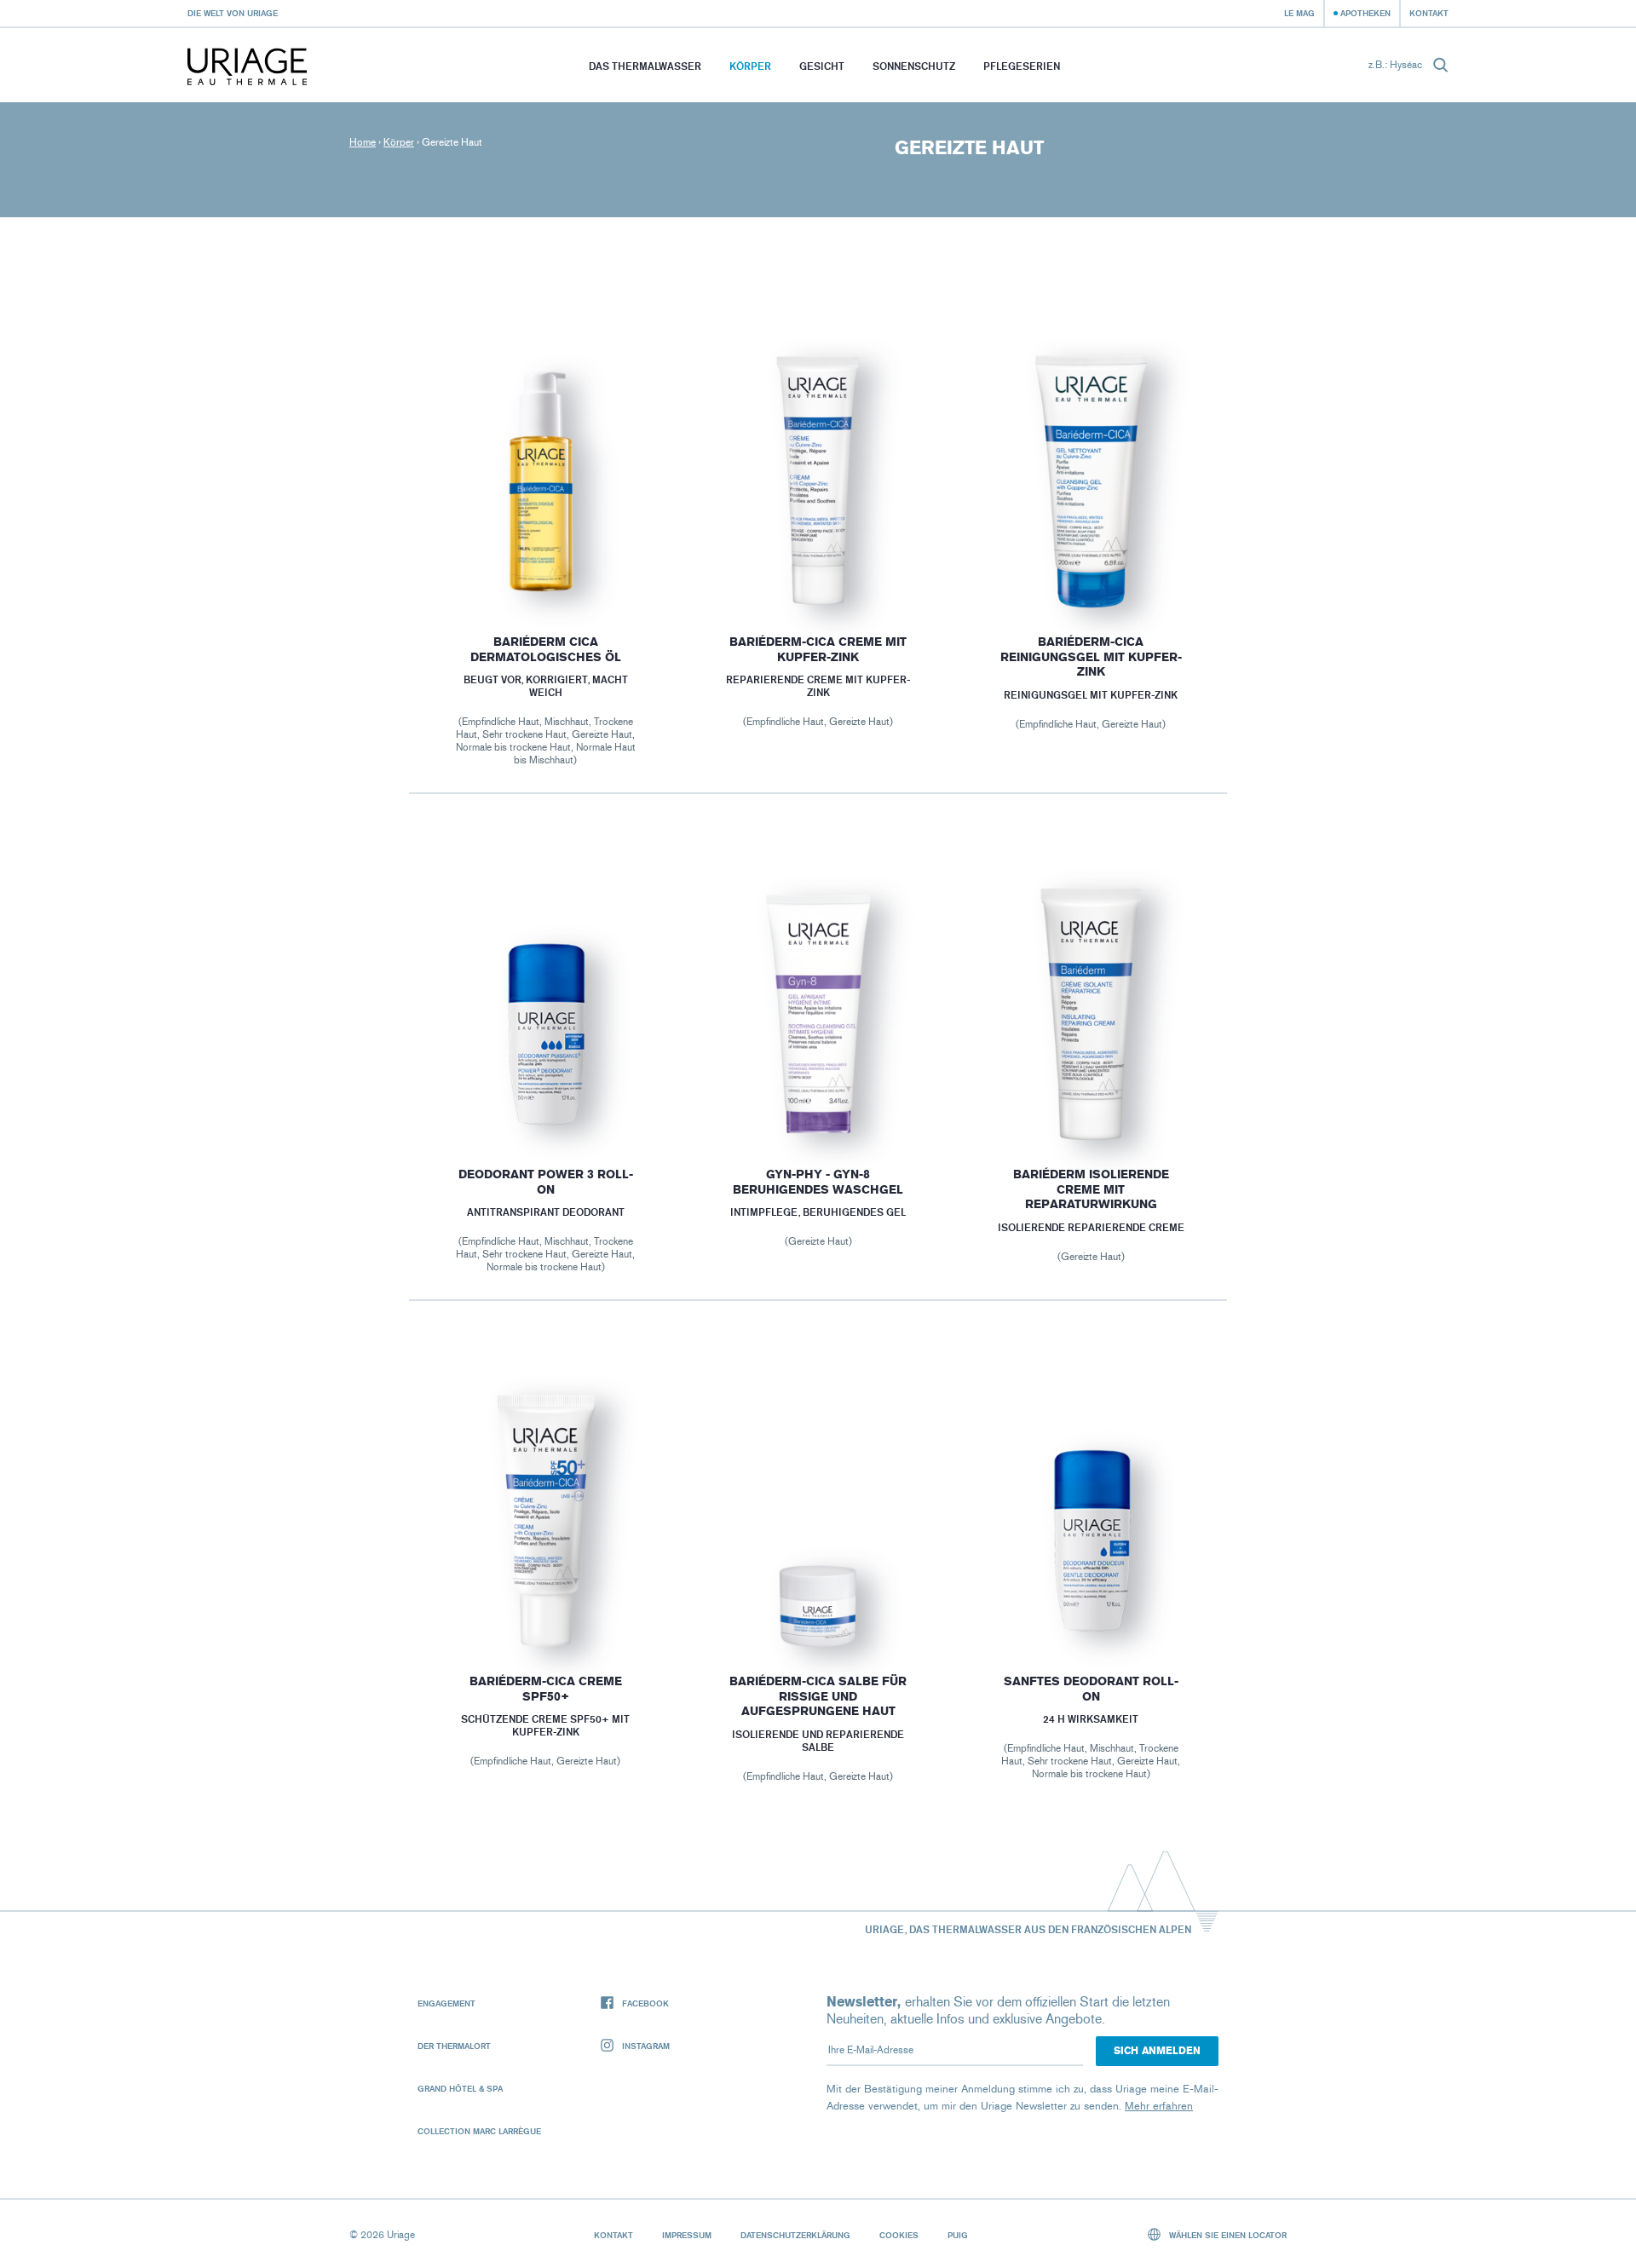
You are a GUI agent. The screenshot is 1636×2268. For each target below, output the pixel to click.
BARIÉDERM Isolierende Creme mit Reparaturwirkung (1091, 1189)
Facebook (645, 2003)
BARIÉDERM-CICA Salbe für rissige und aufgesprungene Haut (818, 1696)
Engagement (446, 2003)
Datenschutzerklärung (795, 2235)
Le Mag (1299, 13)
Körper (750, 66)
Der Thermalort (454, 2046)
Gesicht (822, 66)
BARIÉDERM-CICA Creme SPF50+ (545, 1689)
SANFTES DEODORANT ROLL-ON (1091, 1689)
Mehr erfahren (1159, 2106)
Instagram (646, 2046)
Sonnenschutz (914, 66)
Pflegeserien (1022, 66)
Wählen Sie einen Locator (1227, 2235)
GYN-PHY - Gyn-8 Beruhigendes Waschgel (818, 1182)
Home (363, 142)
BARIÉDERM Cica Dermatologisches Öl (545, 650)
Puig (958, 2235)
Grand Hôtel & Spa (460, 2088)
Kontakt (1429, 13)
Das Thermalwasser (645, 66)
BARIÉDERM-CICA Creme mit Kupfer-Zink (818, 650)
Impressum (687, 2235)
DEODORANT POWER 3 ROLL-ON (545, 1182)
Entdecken (545, 567)
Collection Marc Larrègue (479, 2131)
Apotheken (1365, 13)
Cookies (899, 2235)
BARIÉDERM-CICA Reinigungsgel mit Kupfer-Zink (1091, 657)
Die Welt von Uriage (233, 13)
